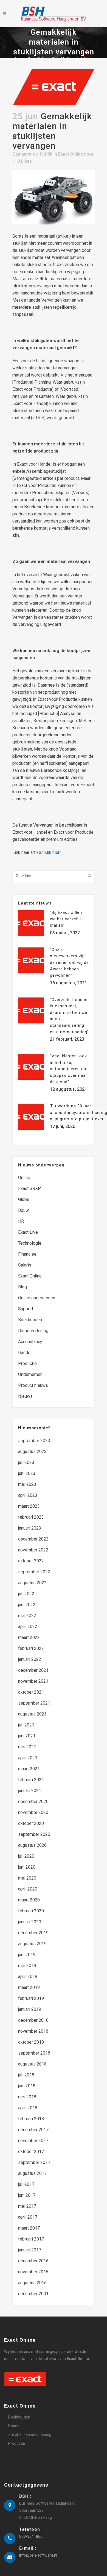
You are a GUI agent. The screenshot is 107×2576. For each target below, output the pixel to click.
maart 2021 (29, 1769)
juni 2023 (27, 1473)
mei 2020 (27, 1878)
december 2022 (33, 1539)
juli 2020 (26, 1856)
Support (26, 1309)
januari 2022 (30, 1659)
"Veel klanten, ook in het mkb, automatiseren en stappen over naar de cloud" (69, 1069)
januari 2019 (30, 2009)
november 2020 (33, 1812)
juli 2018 (26, 2075)
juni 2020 (27, 1867)
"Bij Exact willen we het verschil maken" (66, 919)
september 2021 (34, 1703)
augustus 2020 (32, 1845)
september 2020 (34, 1834)
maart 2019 (29, 1987)
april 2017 (28, 2217)
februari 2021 (31, 1780)
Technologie (30, 1243)
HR (21, 1221)
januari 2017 (30, 2250)
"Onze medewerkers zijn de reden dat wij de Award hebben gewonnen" (69, 962)
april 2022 (28, 1627)
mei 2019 (27, 1966)
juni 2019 (27, 1955)
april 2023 (28, 1495)
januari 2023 (30, 1528)
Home (20, 59)
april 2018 (28, 2108)
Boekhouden (30, 1320)
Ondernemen (30, 1374)
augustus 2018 (32, 2064)
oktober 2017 (31, 2151)
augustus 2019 (32, 1944)
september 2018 (34, 2053)
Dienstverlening (33, 1331)
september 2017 (34, 2162)
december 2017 (33, 2130)
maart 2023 (29, 1506)
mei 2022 (27, 1616)
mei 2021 (27, 1747)
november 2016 (33, 2272)
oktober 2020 (31, 1823)
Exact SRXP (29, 1188)
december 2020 (33, 1802)
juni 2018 (27, 2086)
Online (24, 1178)
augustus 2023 (32, 1452)
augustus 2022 (32, 1583)
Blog (22, 1287)
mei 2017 (27, 2206)
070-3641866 (31, 2536)
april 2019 (28, 1977)
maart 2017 (29, 2228)
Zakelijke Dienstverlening (30, 2435)
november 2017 (33, 2141)
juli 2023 (26, 1462)
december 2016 (33, 2261)
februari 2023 (31, 1517)
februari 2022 (31, 1648)
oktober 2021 (31, 1692)
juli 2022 (26, 1594)
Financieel (28, 1254)
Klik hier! (53, 852)
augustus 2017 (32, 2173)
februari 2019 (31, 1998)
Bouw (23, 1210)
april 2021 (28, 1758)
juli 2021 (26, 1725)
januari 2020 (30, 1922)
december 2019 (33, 1933)
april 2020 (28, 1889)
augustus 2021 (32, 1714)
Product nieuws (33, 1385)
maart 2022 (29, 1637)
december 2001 (33, 2294)
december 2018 (33, 2020)
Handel (25, 1353)
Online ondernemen (37, 1298)
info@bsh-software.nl (38, 2555)
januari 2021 (30, 1791)
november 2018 (33, 2031)
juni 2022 (27, 1605)
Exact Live (28, 1232)
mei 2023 (27, 1484)
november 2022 (33, 1550)
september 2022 (34, 1572)
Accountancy (30, 1342)
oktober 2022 (31, 1561)
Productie (27, 1363)
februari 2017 (31, 2239)
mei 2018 (27, 2097)
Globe (24, 1199)
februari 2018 (31, 2119)
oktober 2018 (31, 2042)
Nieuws (25, 1396)
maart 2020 (29, 1900)
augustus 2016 (32, 2283)
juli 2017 (26, 2184)
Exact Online (38, 59)
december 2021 (33, 1670)
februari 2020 (31, 1911)
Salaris (25, 1265)
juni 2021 (27, 1736)
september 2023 (34, 1441)
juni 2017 (27, 2195)
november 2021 (33, 1681)
